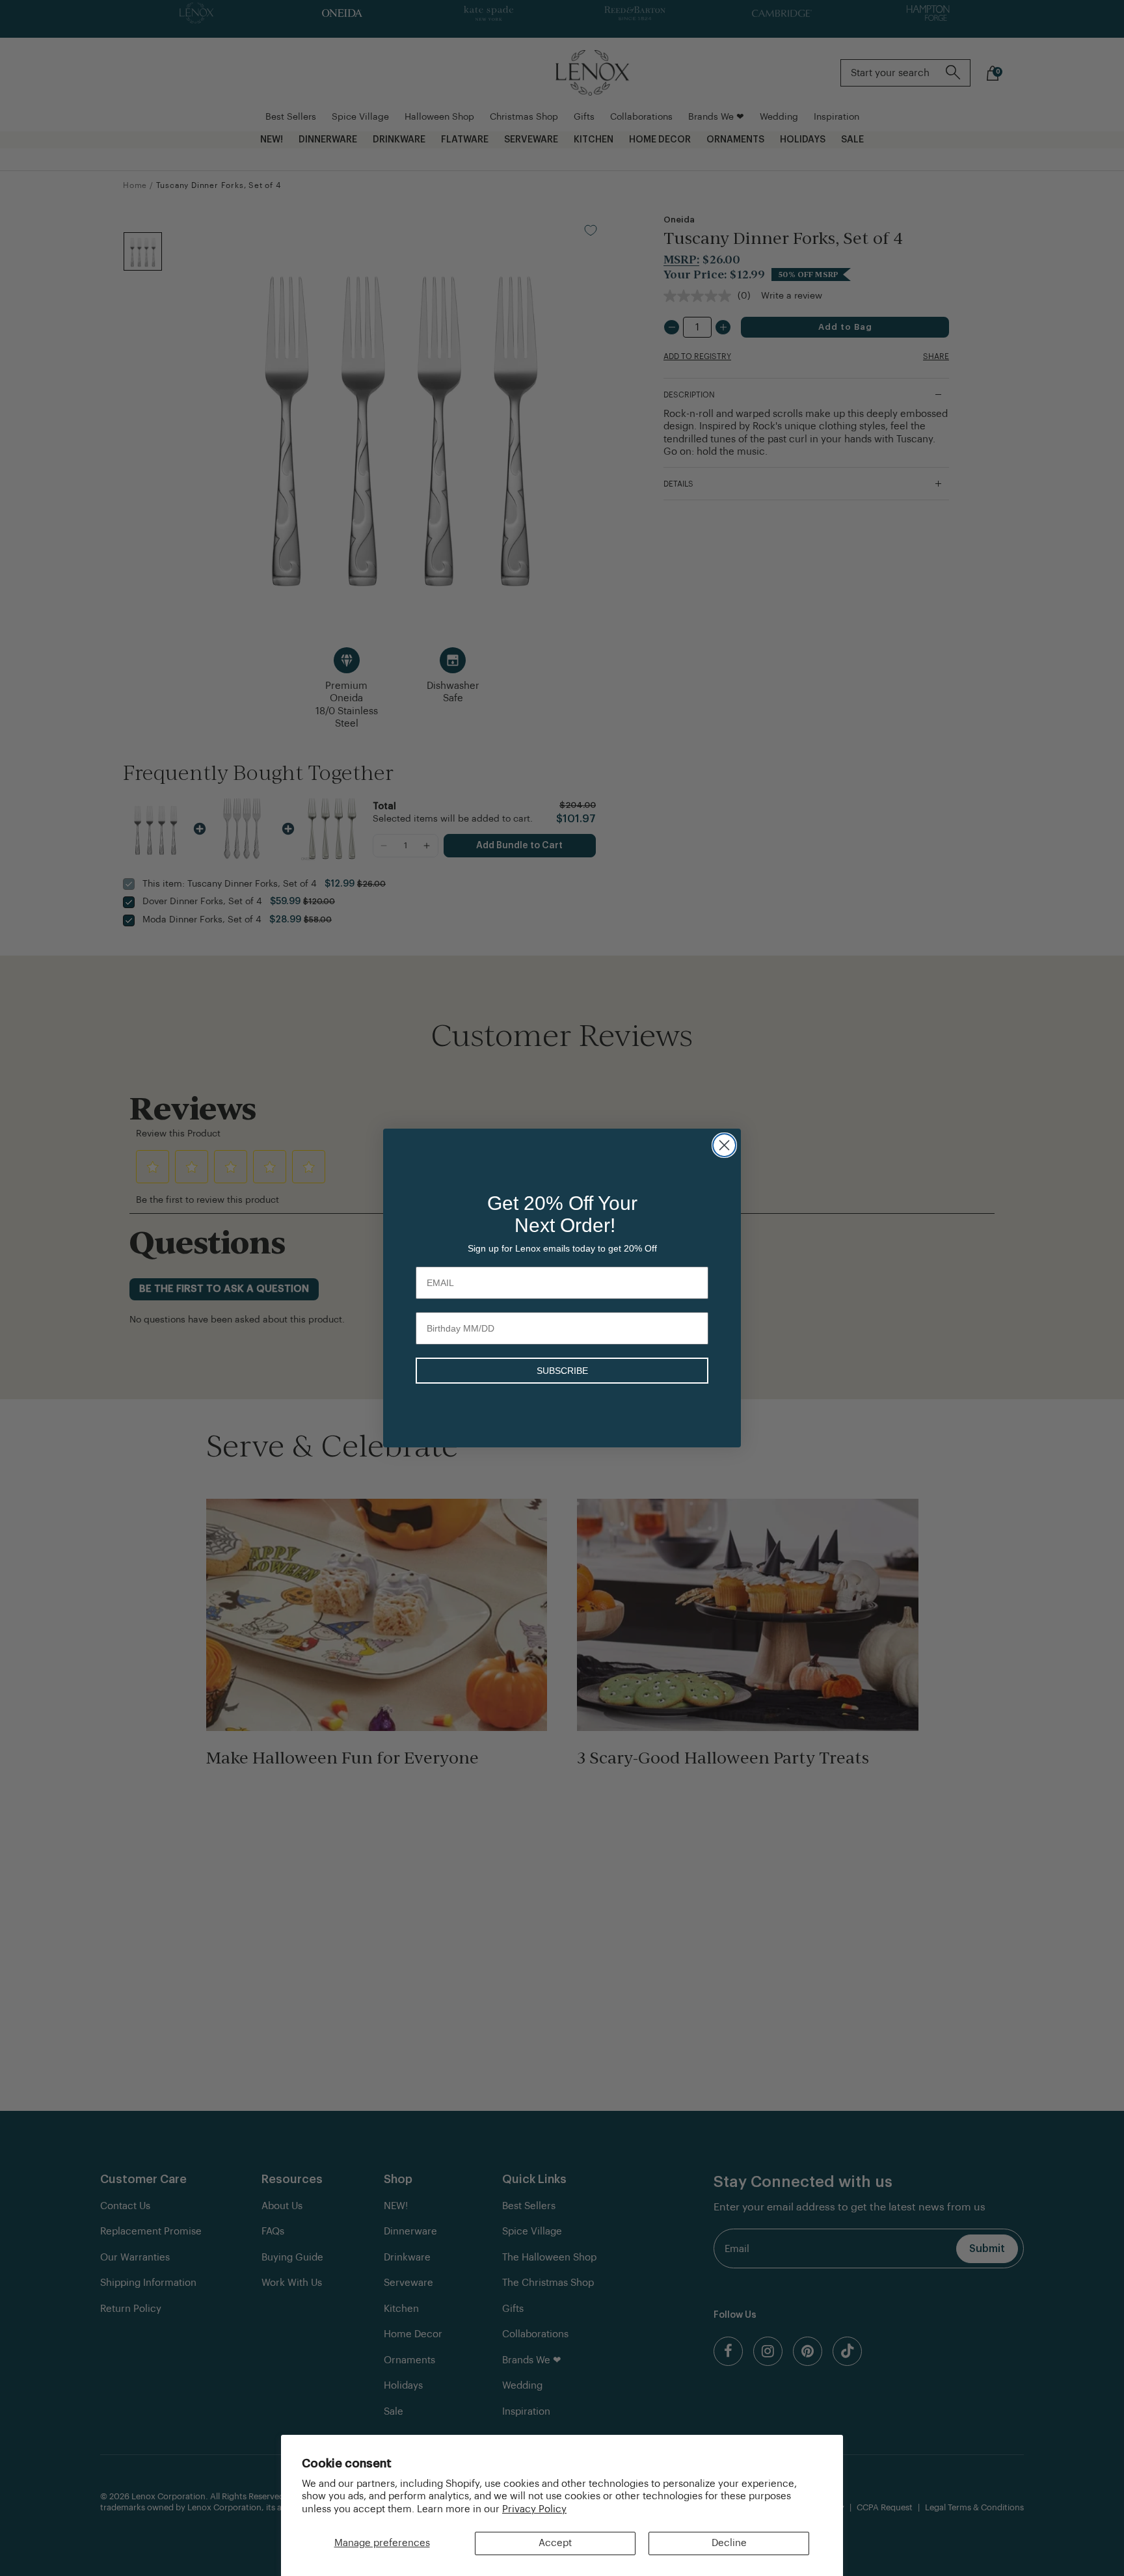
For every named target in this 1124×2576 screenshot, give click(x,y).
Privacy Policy (534, 2509)
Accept (555, 2543)
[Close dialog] (724, 1145)
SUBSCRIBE (562, 1371)
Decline (729, 2543)
